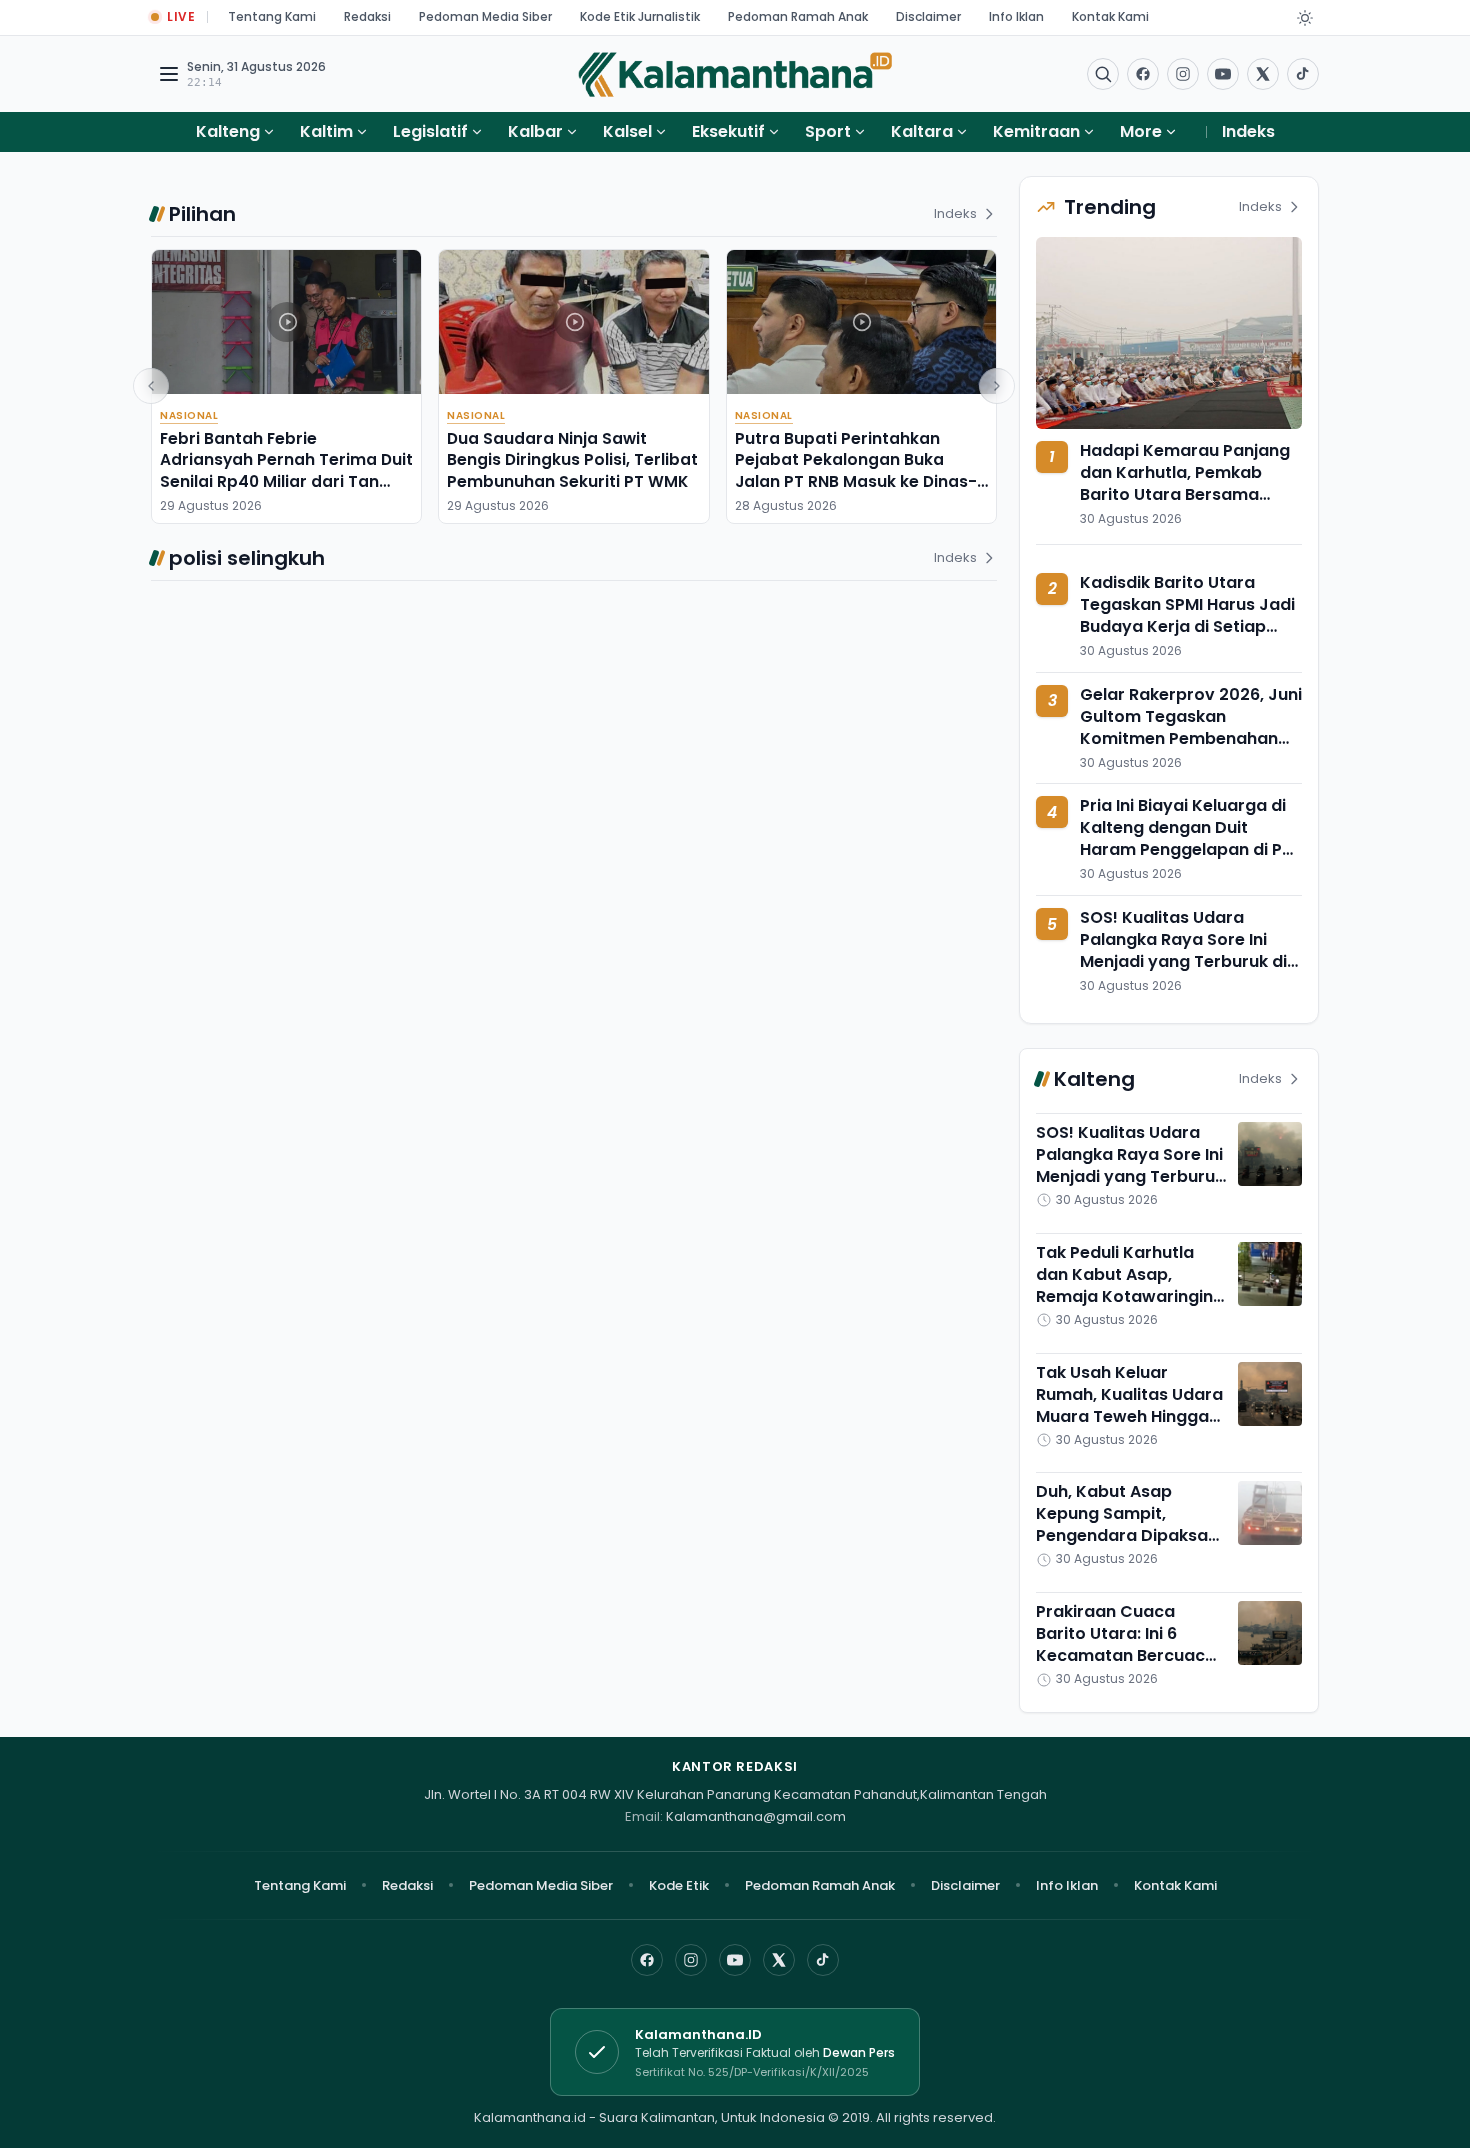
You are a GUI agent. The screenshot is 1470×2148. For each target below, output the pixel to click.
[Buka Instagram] (1183, 74)
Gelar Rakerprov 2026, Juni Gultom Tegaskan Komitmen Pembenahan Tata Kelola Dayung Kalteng (1191, 738)
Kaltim (326, 131)
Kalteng (228, 131)
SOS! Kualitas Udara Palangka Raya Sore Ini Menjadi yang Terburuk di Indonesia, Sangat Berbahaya (1183, 961)
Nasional (189, 415)
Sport (828, 131)
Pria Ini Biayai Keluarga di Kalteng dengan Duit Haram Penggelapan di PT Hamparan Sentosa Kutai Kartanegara (1186, 849)
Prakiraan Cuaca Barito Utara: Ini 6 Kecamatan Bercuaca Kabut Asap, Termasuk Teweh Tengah (1129, 1655)
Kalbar (535, 131)
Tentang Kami (272, 16)
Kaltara (922, 131)
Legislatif (430, 131)
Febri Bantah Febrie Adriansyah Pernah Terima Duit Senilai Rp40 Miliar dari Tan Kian (286, 470)
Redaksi (367, 16)
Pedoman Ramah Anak (798, 16)
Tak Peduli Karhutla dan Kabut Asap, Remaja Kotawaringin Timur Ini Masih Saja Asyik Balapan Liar (1124, 1296)
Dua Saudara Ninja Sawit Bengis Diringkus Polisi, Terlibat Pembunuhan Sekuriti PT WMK (572, 460)
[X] (779, 1960)
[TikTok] (823, 1960)
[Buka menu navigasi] (169, 74)
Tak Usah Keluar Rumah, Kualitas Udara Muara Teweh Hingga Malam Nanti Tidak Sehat (1129, 1416)
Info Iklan (1016, 16)
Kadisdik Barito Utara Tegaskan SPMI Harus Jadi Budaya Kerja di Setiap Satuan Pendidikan (1187, 615)
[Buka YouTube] (1223, 74)
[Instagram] (691, 1960)
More (1141, 131)
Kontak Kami (1110, 16)
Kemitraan (1036, 131)
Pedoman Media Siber (485, 16)
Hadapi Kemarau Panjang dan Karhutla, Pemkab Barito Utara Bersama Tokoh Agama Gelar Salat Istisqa (1185, 494)
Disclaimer (928, 16)
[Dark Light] (1305, 18)
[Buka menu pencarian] (1103, 74)
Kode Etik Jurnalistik (640, 16)
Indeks (1248, 131)
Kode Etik (679, 1885)
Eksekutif (728, 131)
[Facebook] (1143, 74)
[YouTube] (735, 1960)
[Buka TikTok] (1303, 74)
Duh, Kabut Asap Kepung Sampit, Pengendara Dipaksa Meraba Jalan (1122, 1524)
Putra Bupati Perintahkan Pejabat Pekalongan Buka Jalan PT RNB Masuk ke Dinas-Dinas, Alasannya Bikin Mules (856, 470)
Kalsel (627, 131)
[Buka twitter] (1263, 74)
